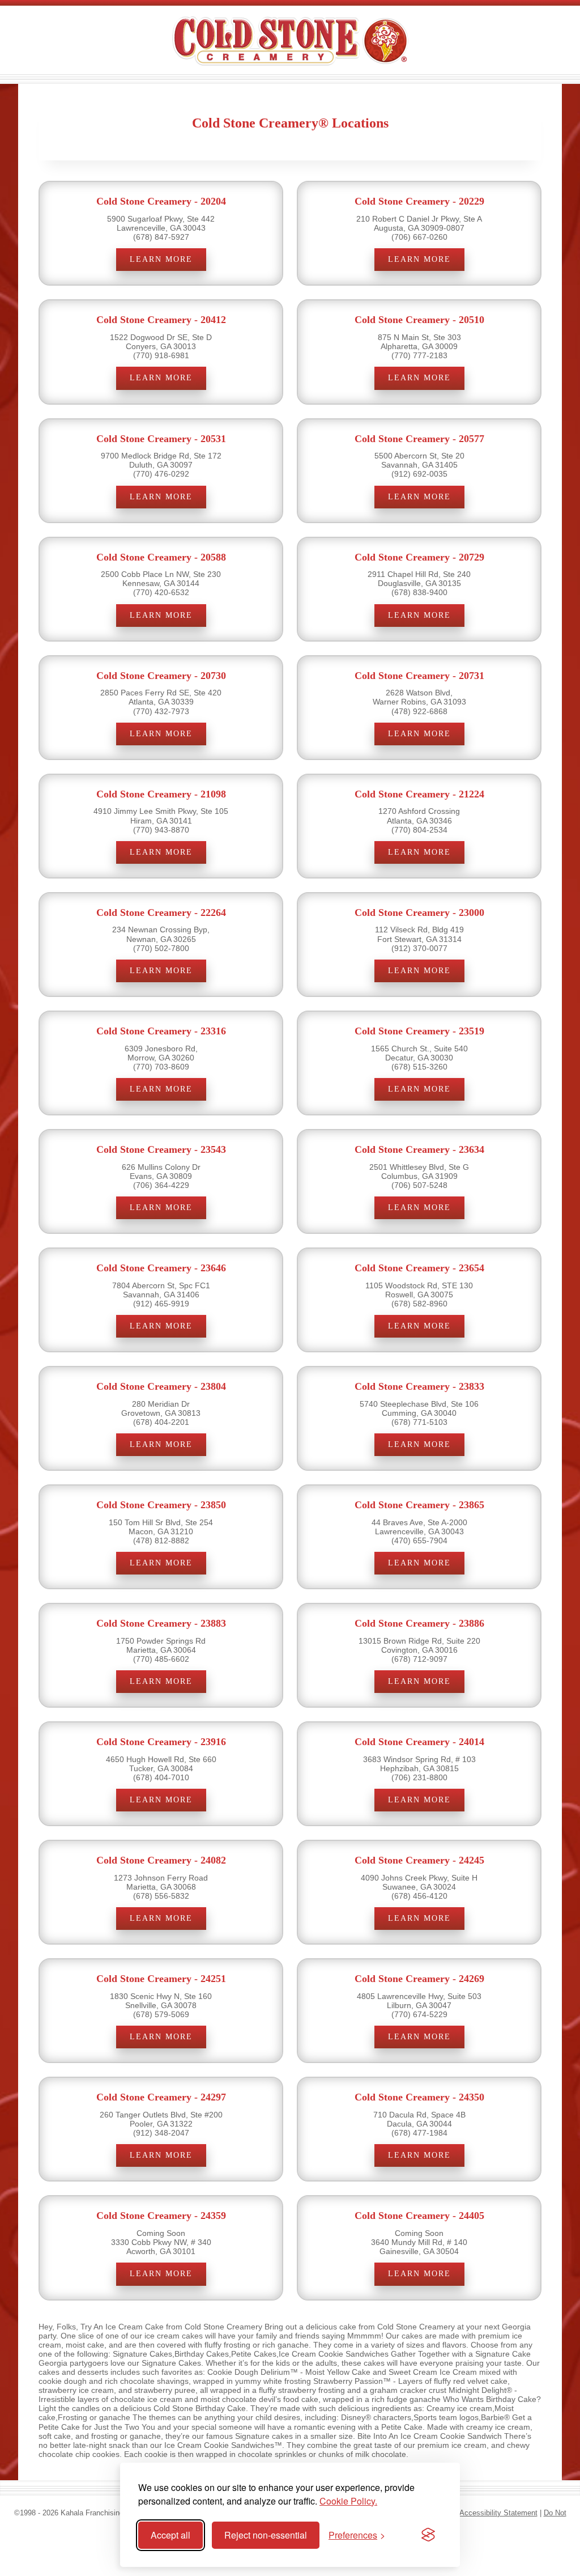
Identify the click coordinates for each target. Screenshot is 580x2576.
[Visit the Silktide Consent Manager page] (428, 2535)
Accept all (170, 2535)
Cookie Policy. (348, 2501)
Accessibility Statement (498, 2513)
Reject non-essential (266, 2535)
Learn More (161, 259)
